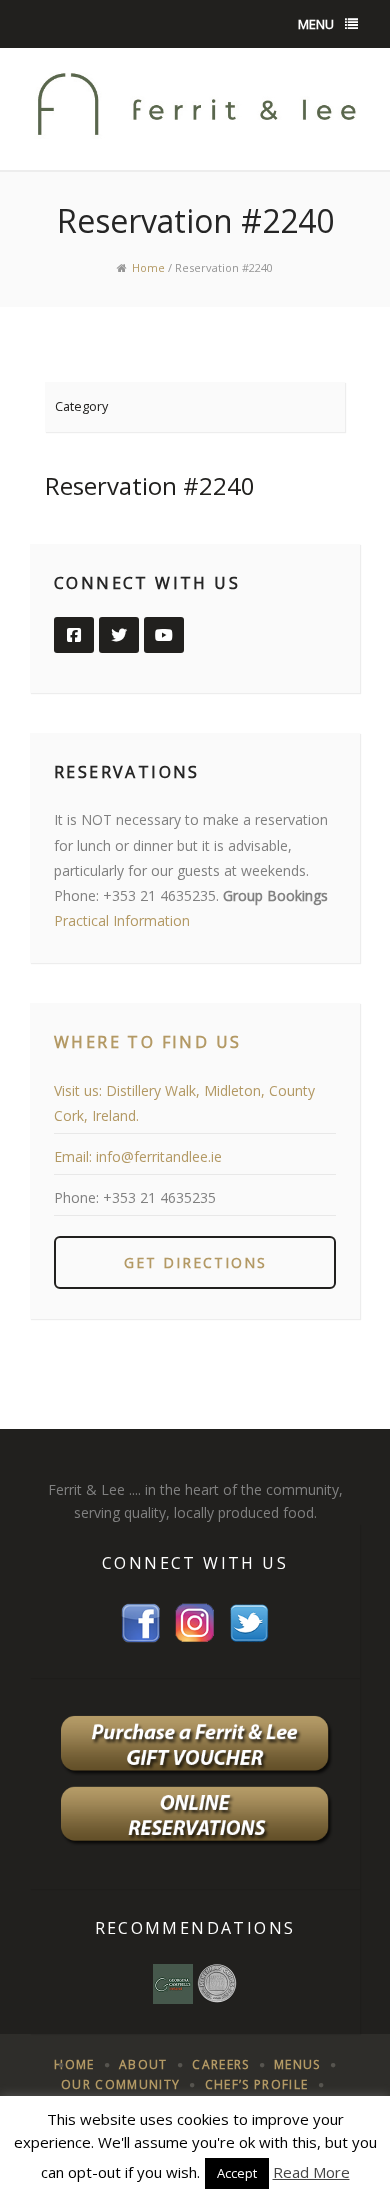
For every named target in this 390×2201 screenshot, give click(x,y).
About (143, 2064)
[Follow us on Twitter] (119, 635)
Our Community (120, 2084)
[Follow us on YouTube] (164, 635)
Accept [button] (237, 2173)
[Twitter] (249, 1621)
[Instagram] (195, 1621)
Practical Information (122, 920)
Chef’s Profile (257, 2084)
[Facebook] (141, 1621)
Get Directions (195, 1262)
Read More (311, 2172)
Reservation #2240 (150, 485)
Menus (297, 2064)
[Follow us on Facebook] (74, 635)
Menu (316, 24)
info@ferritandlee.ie (159, 1156)
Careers (220, 2064)
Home (148, 267)
